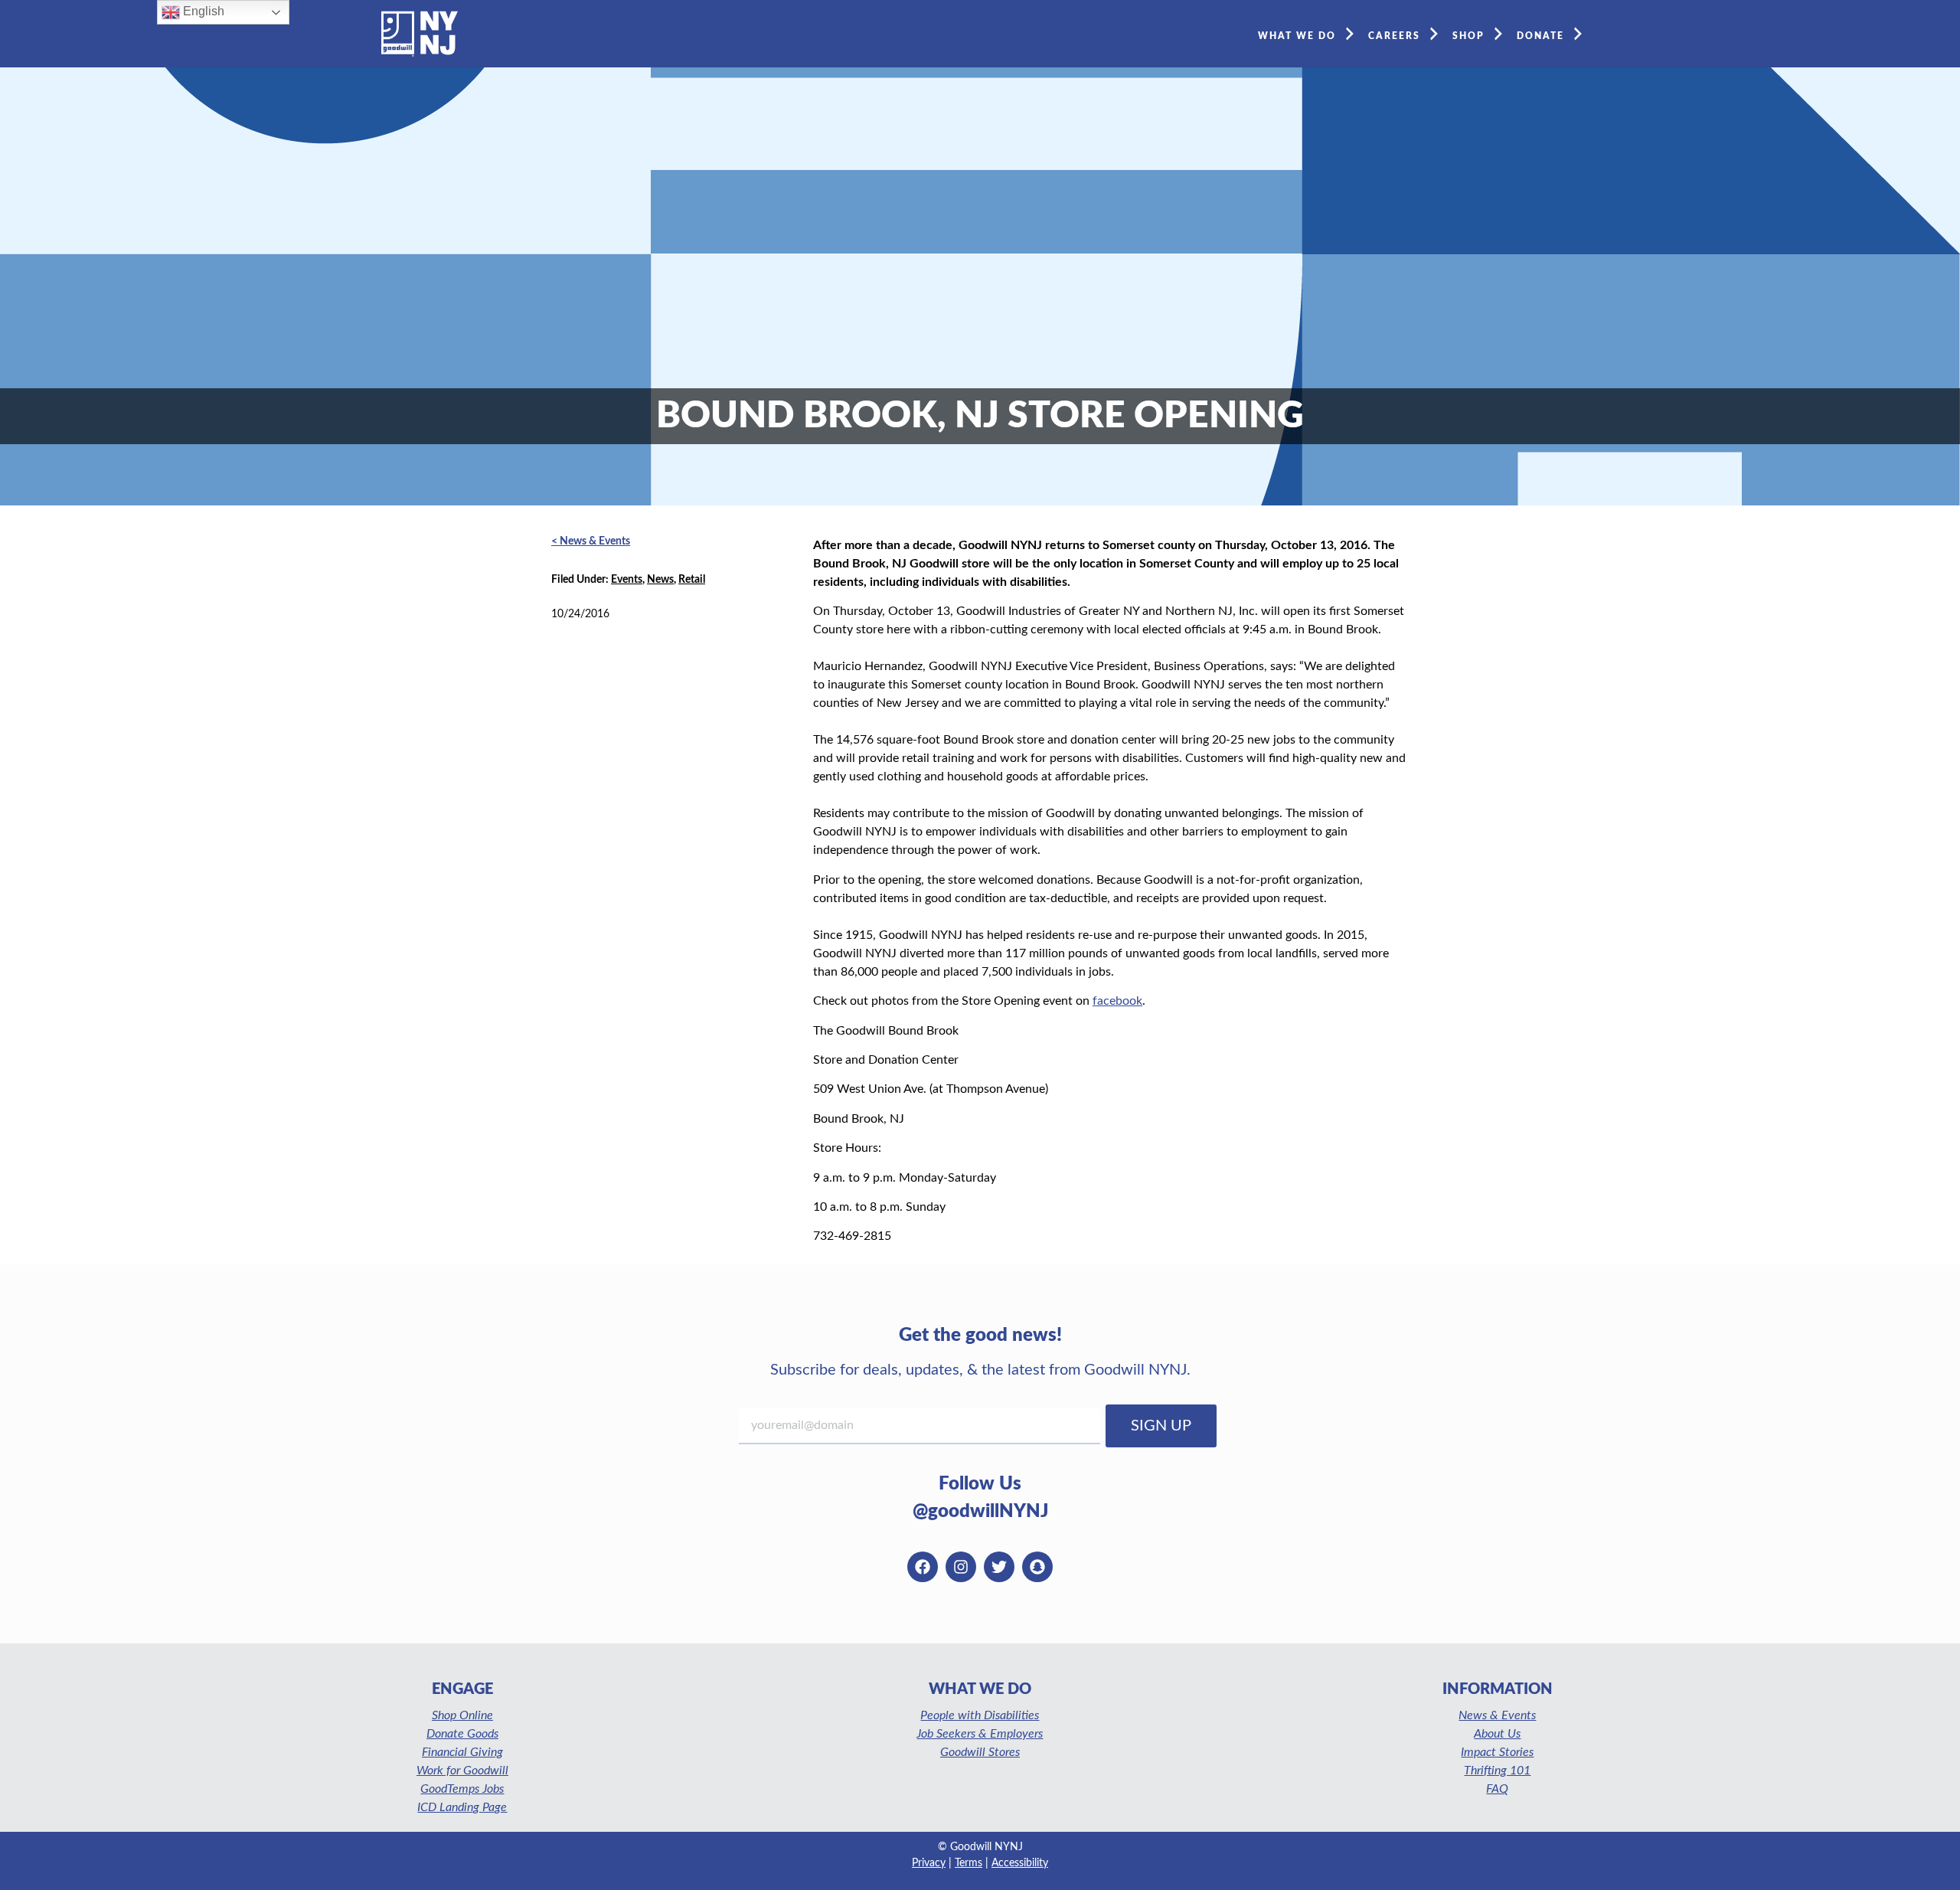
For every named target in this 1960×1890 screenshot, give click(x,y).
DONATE (1540, 36)
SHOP (1468, 36)
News (660, 580)
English (202, 11)
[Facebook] (923, 1567)
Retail (692, 580)
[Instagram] (961, 1567)
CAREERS (1394, 36)
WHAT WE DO (1297, 36)
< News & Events (591, 541)
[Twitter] (999, 1567)
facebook (1117, 1001)
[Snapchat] (1037, 1567)
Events (627, 580)
